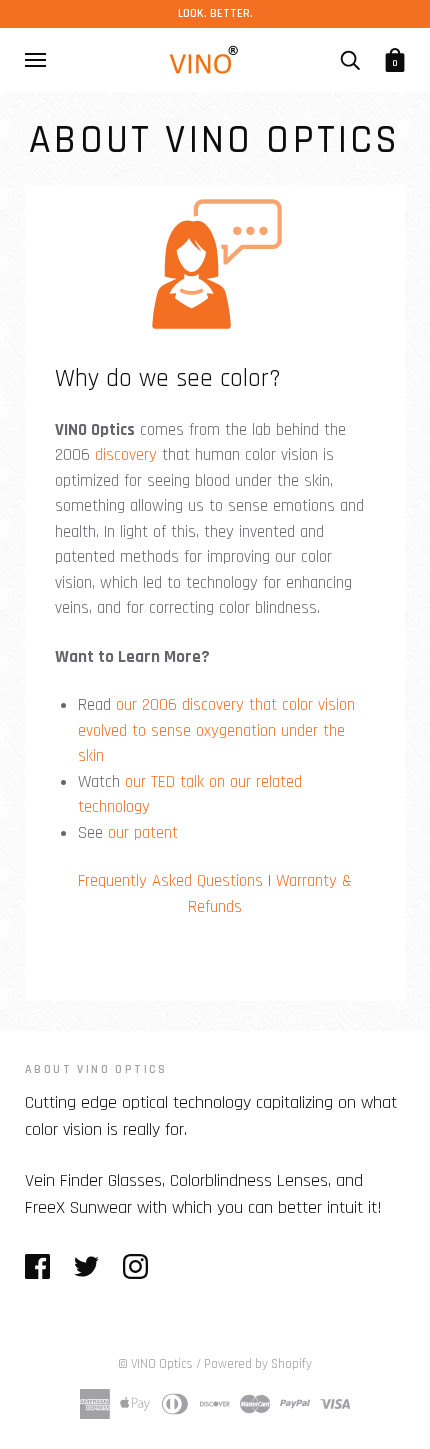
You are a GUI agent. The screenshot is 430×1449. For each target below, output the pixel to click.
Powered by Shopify (258, 1364)
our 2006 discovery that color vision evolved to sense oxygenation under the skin (216, 730)
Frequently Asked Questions (170, 881)
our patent (143, 833)
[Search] (350, 60)
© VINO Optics (155, 1364)
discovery (126, 455)
